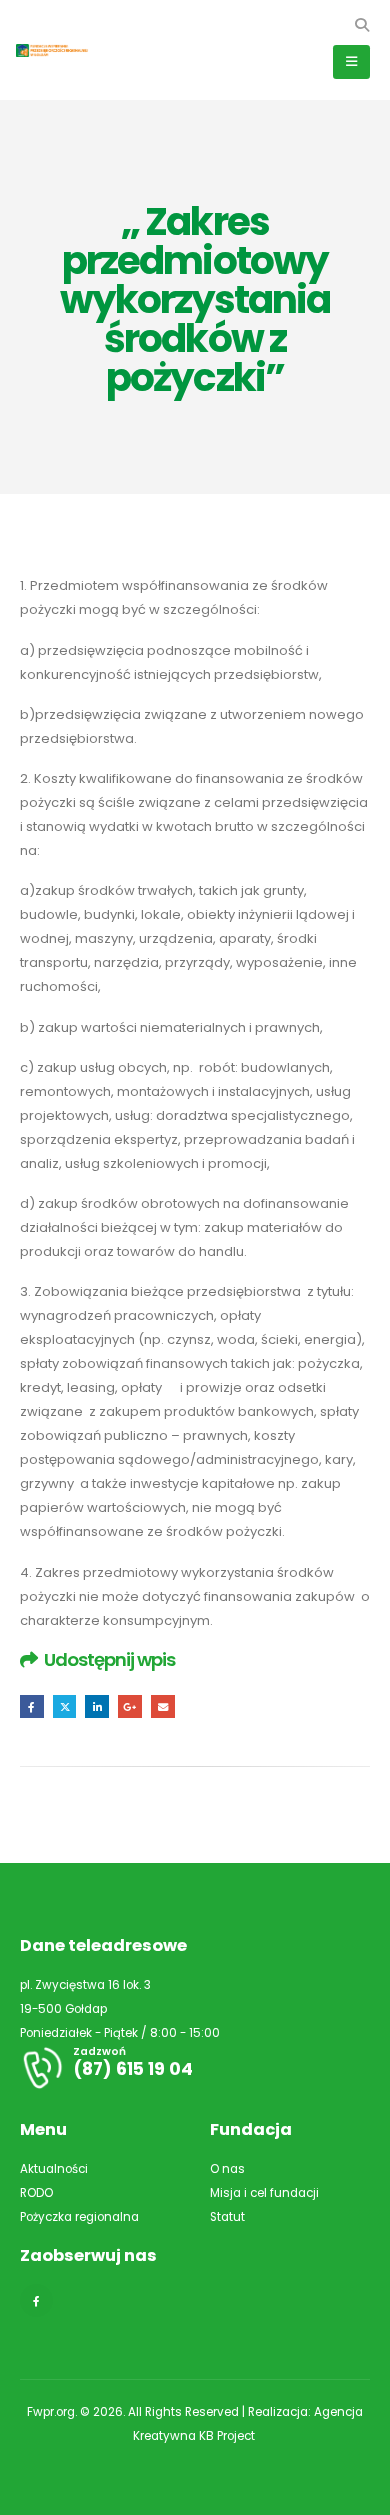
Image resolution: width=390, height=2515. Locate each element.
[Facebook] (36, 2300)
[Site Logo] (60, 50)
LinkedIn (97, 1707)
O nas (227, 2169)
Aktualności (54, 2169)
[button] (361, 25)
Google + (130, 1707)
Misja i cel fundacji (264, 2193)
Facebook (32, 1707)
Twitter (65, 1707)
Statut (227, 2217)
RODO (36, 2193)
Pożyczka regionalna (79, 2217)
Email (163, 1707)
